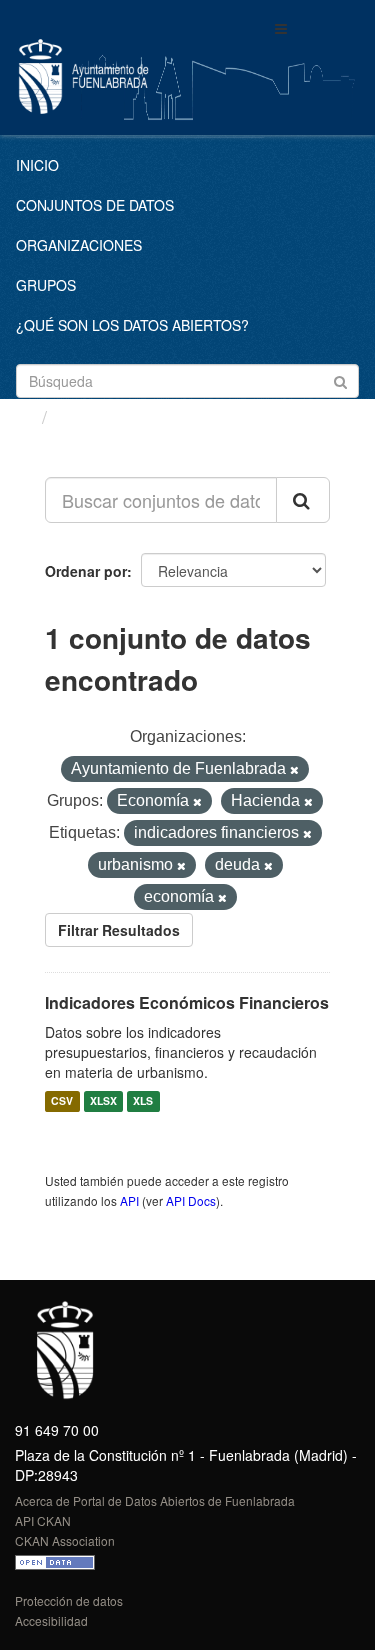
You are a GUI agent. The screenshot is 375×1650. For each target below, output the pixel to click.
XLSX (103, 1101)
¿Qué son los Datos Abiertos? (132, 325)
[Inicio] (23, 416)
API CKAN (43, 1520)
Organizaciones (79, 245)
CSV (62, 1101)
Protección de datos (69, 1600)
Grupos (46, 285)
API (129, 1200)
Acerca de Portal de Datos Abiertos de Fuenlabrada (155, 1500)
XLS (143, 1101)
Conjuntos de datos (95, 205)
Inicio (37, 165)
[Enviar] (340, 379)
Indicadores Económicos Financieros (187, 1002)
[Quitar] (294, 770)
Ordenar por (86, 571)
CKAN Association (65, 1540)
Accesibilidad (51, 1620)
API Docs (191, 1200)
